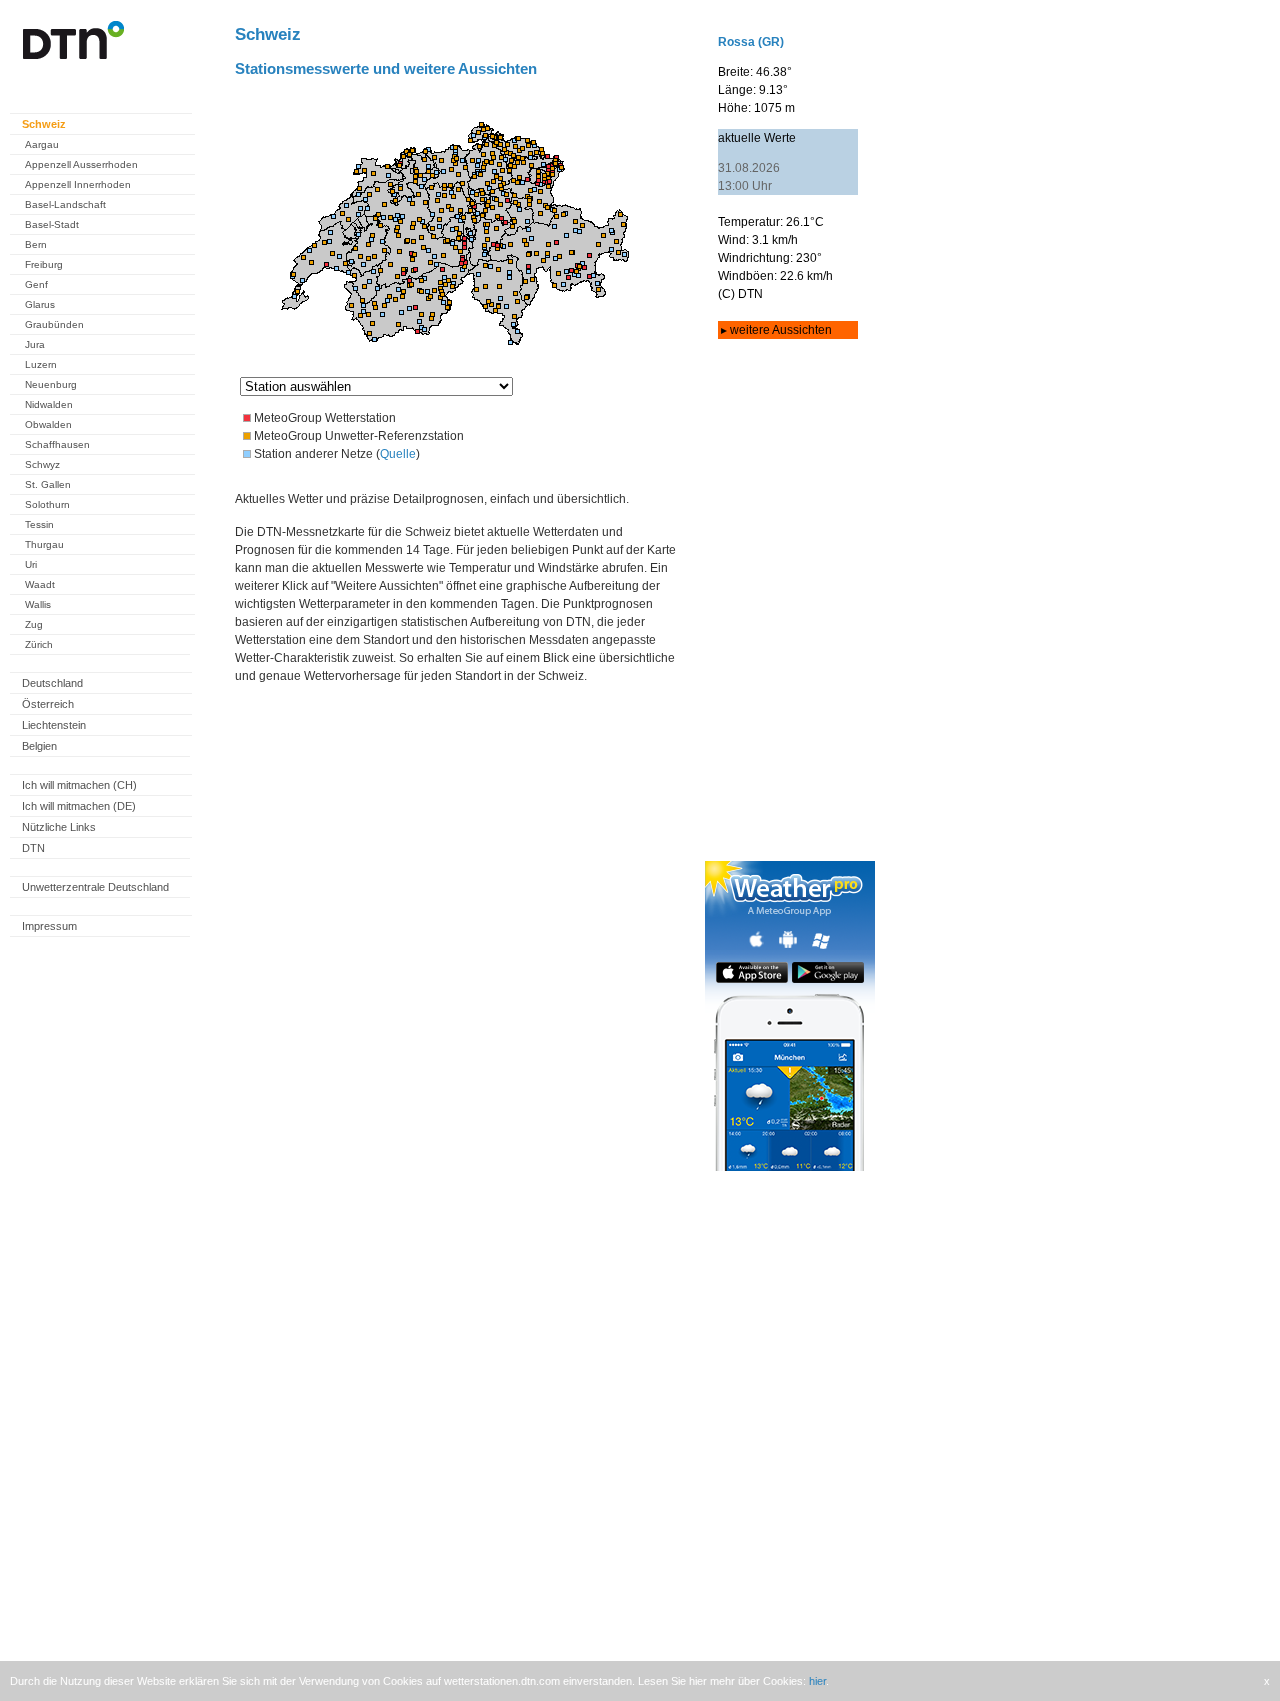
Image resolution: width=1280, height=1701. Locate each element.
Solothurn (47, 504)
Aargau (42, 144)
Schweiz (44, 124)
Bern (36, 244)
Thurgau (44, 544)
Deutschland (52, 683)
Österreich (48, 704)
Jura (35, 344)
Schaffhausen (57, 444)
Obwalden (48, 424)
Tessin (39, 524)
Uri (31, 564)
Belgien (39, 746)
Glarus (40, 304)
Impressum (49, 926)
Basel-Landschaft (65, 204)
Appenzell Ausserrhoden (81, 164)
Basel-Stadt (52, 224)
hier (817, 1681)
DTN (33, 848)
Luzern (41, 364)
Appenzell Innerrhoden (78, 184)
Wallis (38, 604)
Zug (34, 624)
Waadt (40, 584)
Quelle (398, 454)
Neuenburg (51, 384)
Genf (36, 284)
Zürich (39, 644)
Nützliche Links (59, 827)
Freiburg (44, 264)
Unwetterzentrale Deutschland (95, 887)
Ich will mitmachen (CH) (79, 785)
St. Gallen (48, 484)
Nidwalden (49, 404)
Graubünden (54, 324)
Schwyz (42, 464)
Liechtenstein (54, 725)
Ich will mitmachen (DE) (79, 806)
